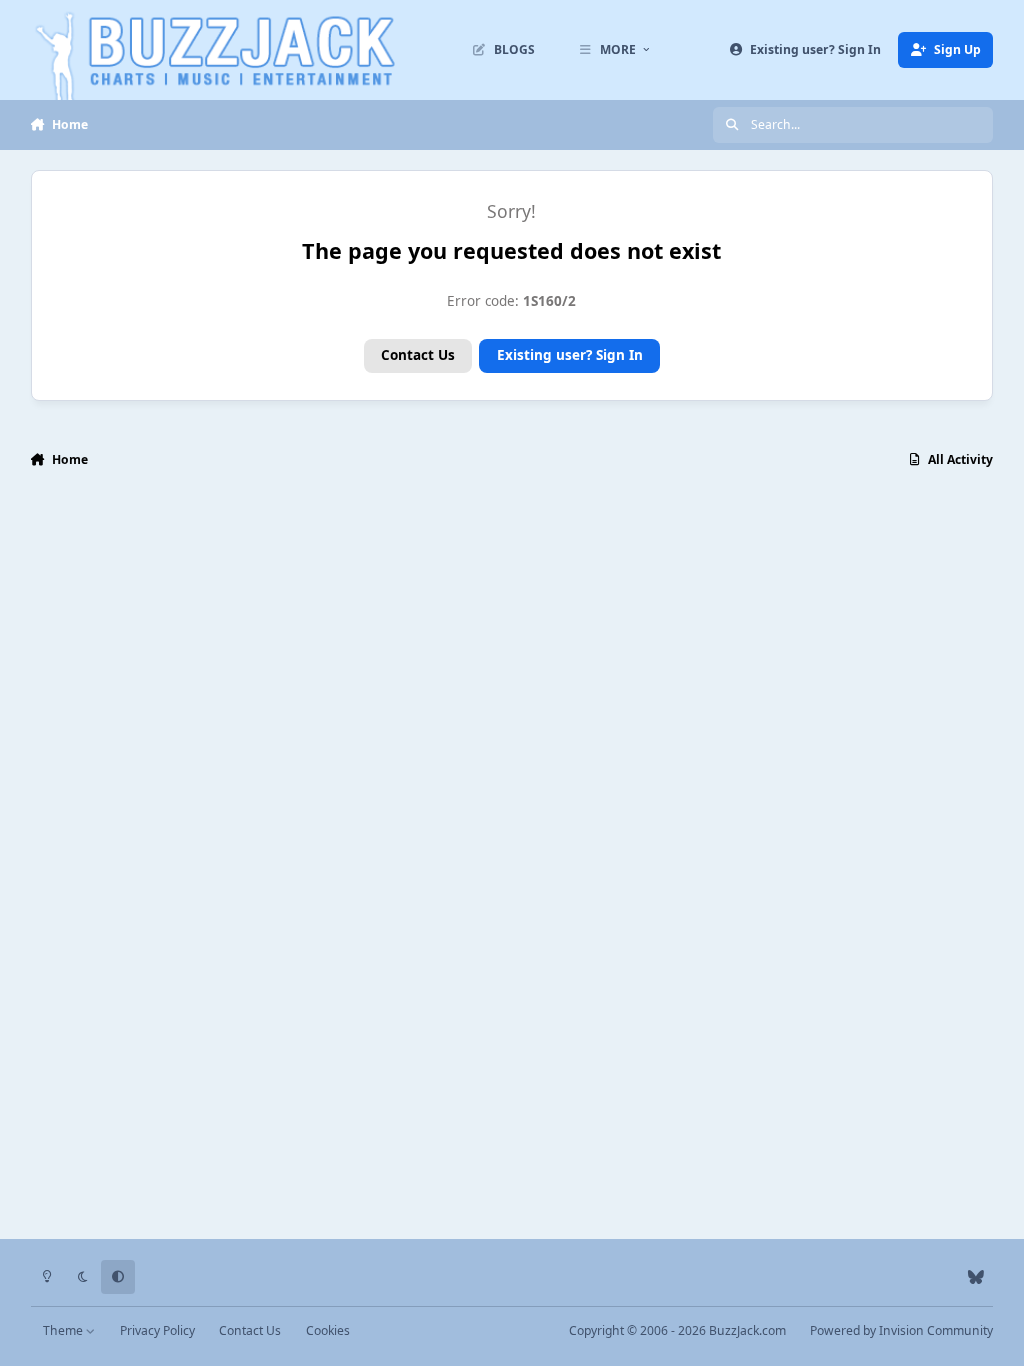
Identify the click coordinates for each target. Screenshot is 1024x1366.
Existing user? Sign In (570, 355)
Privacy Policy (157, 1330)
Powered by (901, 1330)
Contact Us (418, 355)
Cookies (328, 1330)
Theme (64, 1330)
